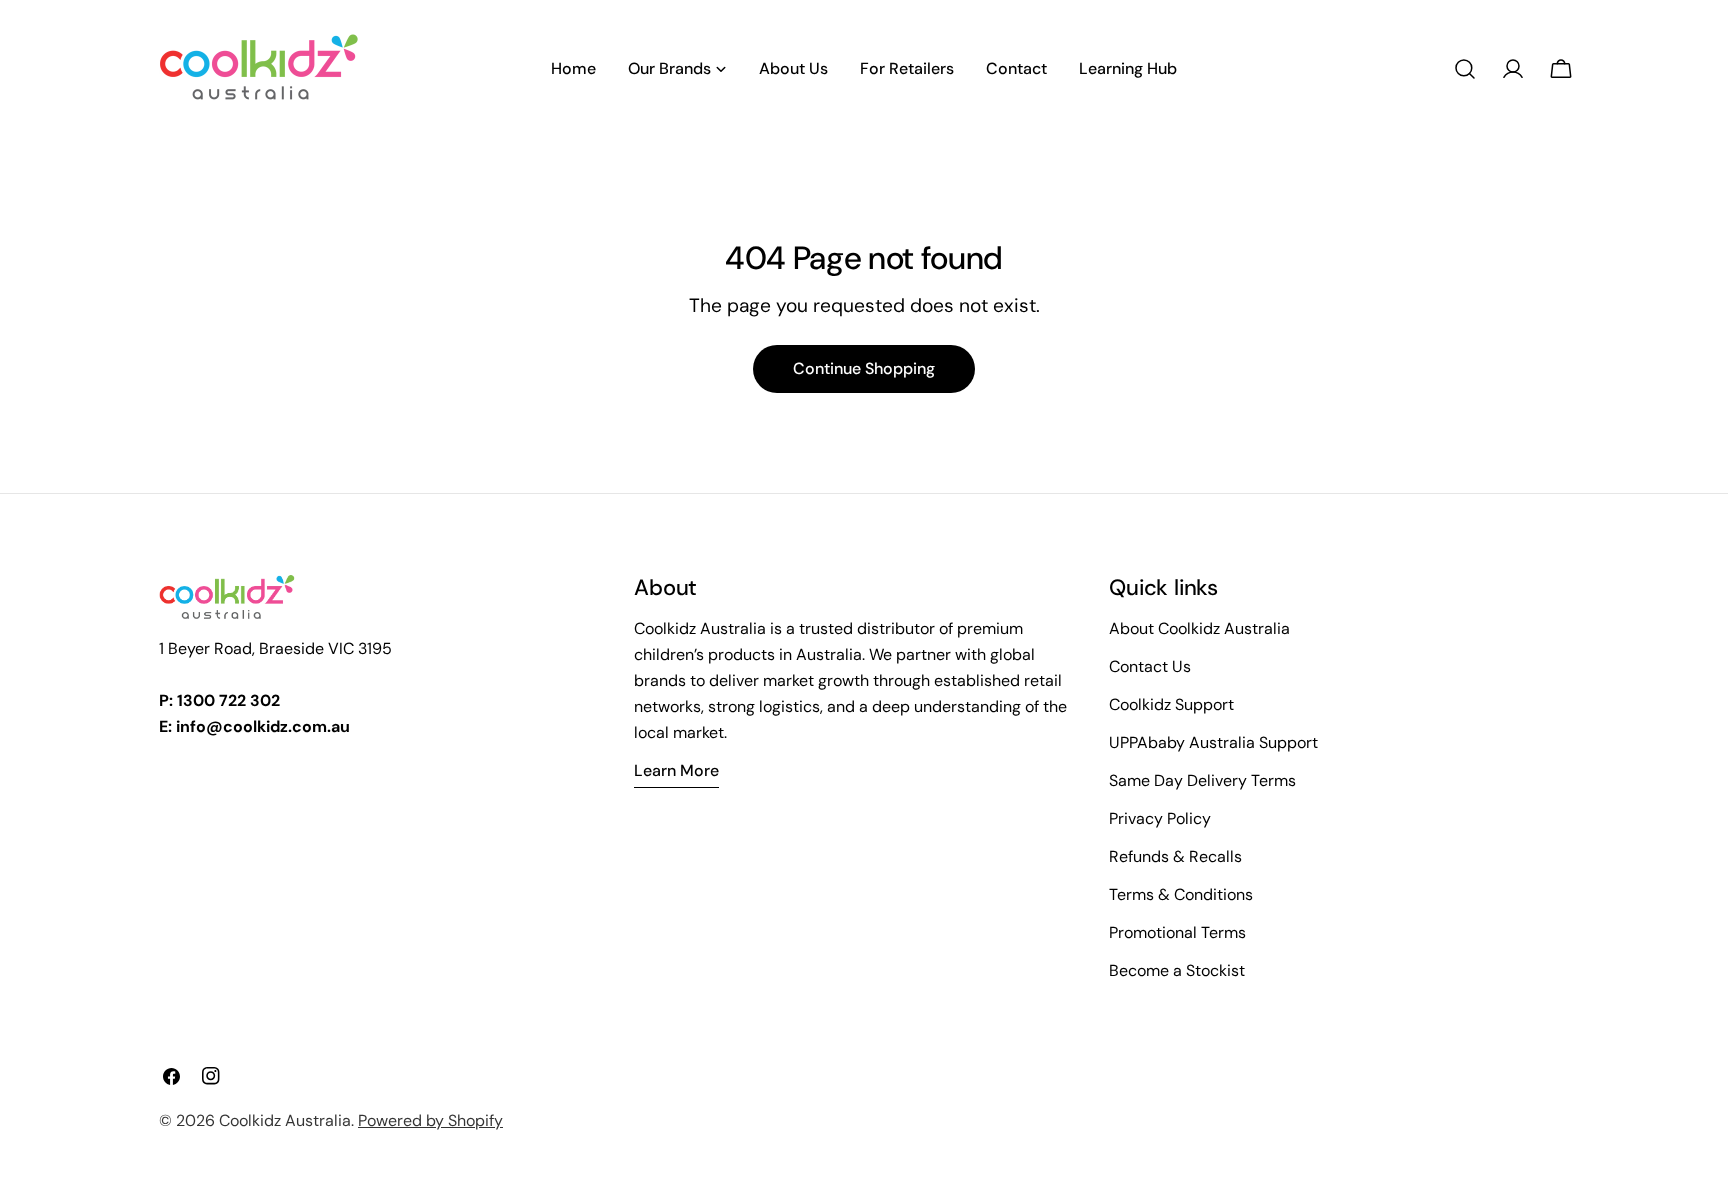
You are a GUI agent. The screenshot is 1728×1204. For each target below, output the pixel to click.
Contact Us (1150, 666)
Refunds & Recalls (1175, 856)
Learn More (676, 770)
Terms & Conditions (1181, 894)
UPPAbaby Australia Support (1213, 742)
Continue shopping (864, 368)
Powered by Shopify (430, 1120)
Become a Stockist (1177, 970)
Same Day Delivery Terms (1202, 780)
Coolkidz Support (1171, 704)
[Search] (1465, 69)
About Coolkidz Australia (1199, 628)
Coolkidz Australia (285, 1120)
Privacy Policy (1160, 818)
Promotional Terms (1177, 932)
